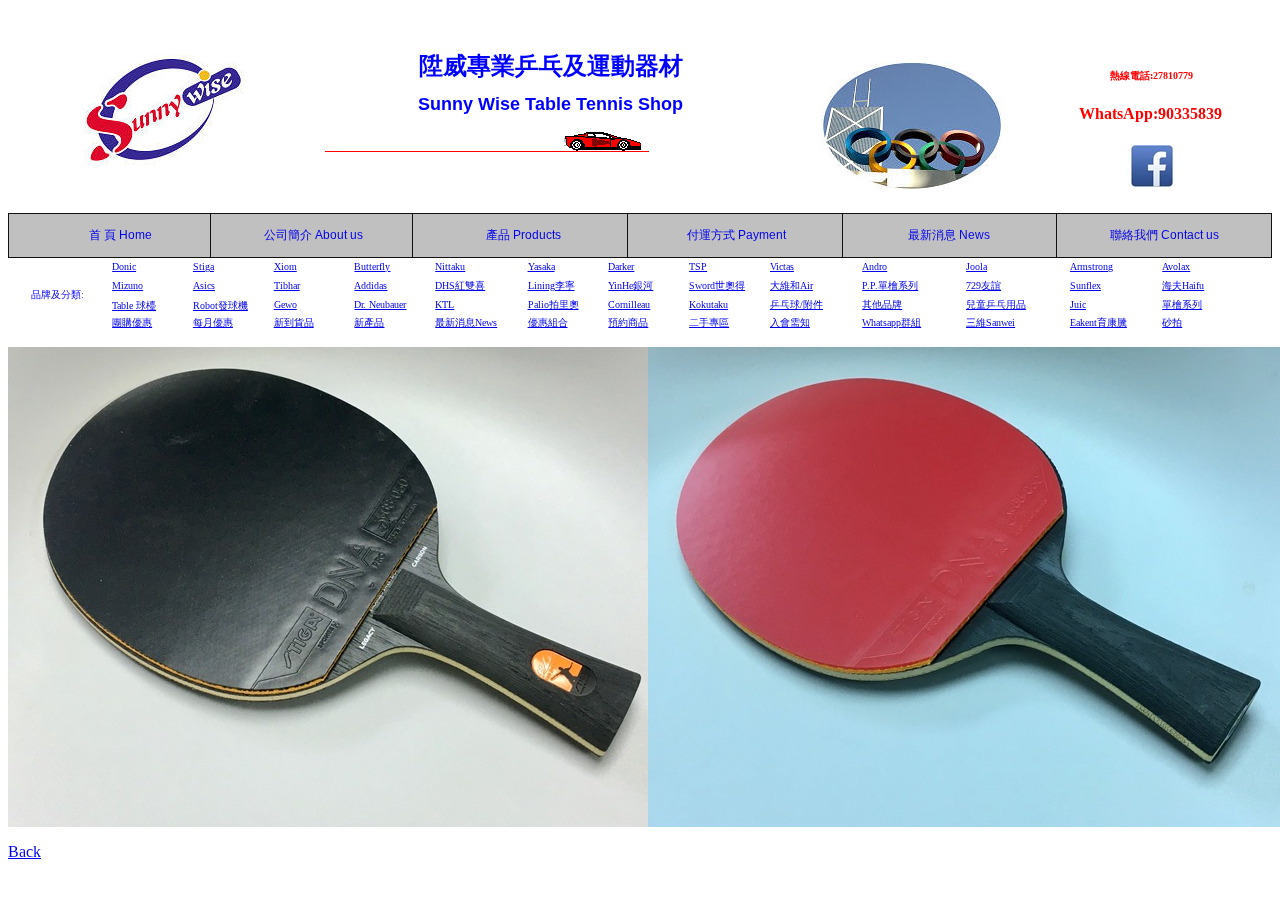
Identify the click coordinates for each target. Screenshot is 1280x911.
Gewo (285, 304)
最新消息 (949, 235)
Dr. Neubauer (380, 304)
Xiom (285, 266)
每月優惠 (213, 322)
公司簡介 (288, 235)
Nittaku (450, 266)
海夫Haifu (1183, 285)
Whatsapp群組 (891, 322)
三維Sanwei (990, 322)
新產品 (369, 322)
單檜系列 (1182, 304)
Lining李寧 (551, 285)
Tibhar (287, 285)
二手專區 (709, 322)
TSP (698, 266)
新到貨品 (294, 322)
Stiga (203, 266)
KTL (444, 304)
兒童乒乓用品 (996, 304)
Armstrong (1091, 266)
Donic (124, 266)
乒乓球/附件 (796, 304)
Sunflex (1085, 285)
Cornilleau (629, 304)
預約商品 (628, 322)
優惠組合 (548, 322)
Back (24, 851)
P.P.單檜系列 (890, 285)
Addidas (370, 285)
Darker (621, 266)
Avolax (1176, 266)
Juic (1078, 304)
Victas (782, 266)
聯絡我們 (1134, 235)
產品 (523, 235)
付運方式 (736, 235)
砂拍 (1172, 322)
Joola (976, 266)
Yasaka (541, 266)
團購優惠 (132, 322)
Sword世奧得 (717, 285)
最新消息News (466, 322)
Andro (874, 266)
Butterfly (372, 266)
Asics (204, 285)
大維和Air (791, 285)
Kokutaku (708, 304)
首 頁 (99, 235)
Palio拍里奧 (553, 304)
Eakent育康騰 (1098, 322)
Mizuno (127, 285)
